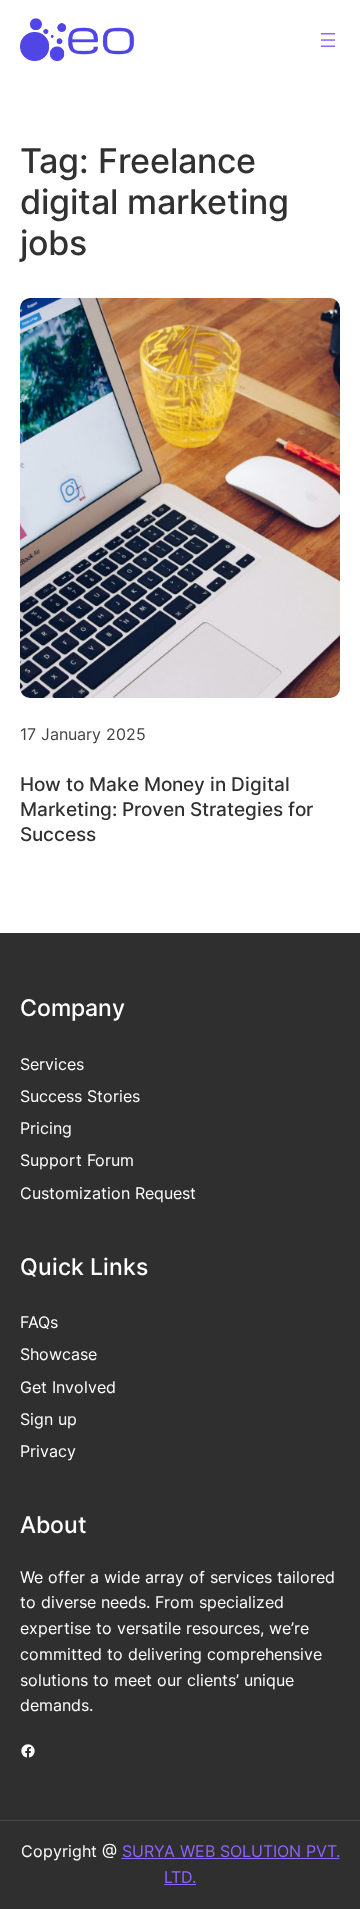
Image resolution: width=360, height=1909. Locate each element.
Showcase (58, 1354)
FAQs (39, 1322)
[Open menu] (328, 40)
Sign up (48, 1419)
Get (36, 1387)
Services (52, 1064)
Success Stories (80, 1096)
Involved (84, 1387)
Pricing (46, 1128)
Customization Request (108, 1193)
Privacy (48, 1451)
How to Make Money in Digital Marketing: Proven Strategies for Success (166, 809)
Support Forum (77, 1160)
